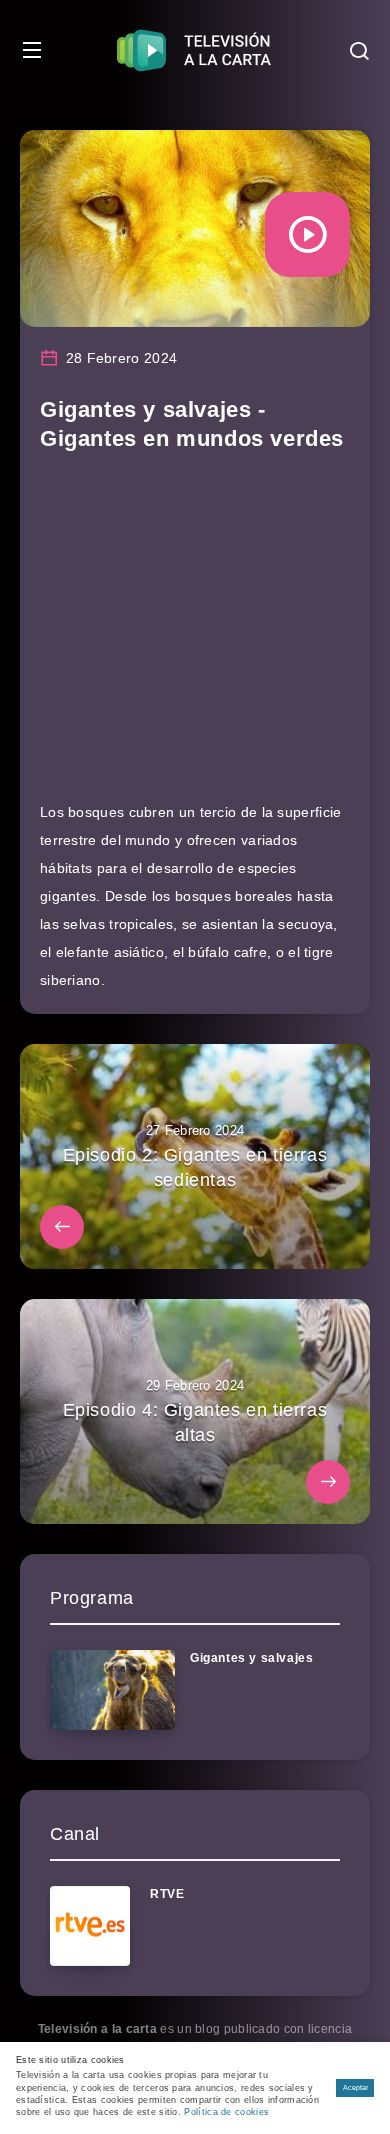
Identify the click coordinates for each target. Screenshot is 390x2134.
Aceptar (355, 2087)
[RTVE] (90, 1926)
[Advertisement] (195, 635)
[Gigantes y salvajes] (112, 1690)
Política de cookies (226, 2112)
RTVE (167, 1894)
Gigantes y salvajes (251, 1658)
